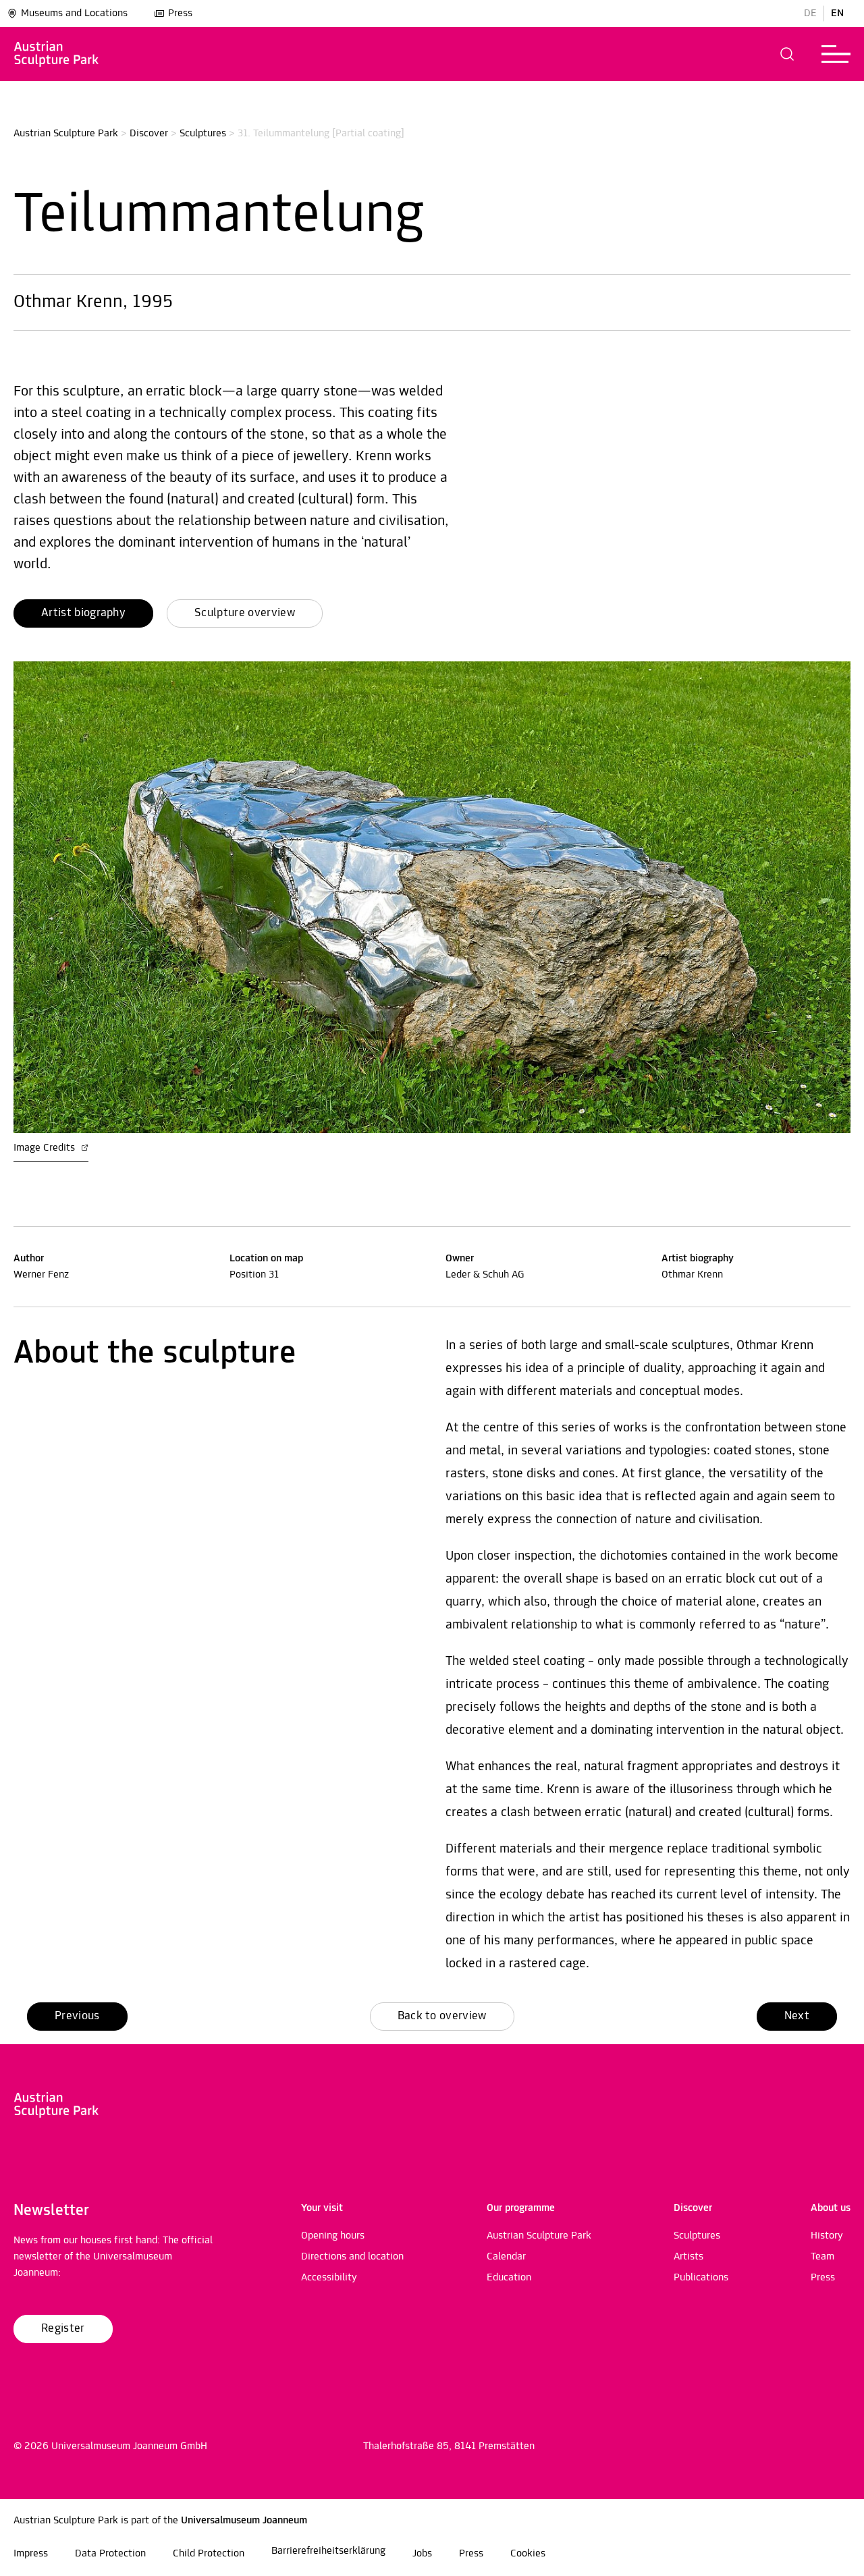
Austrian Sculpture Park (66, 134)
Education (509, 2278)
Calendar (506, 2257)
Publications (701, 2278)
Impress (31, 2554)
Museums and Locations (74, 13)
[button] (787, 54)
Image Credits (46, 1148)
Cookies (528, 2554)
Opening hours (333, 2236)
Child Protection (209, 2554)
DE (810, 13)
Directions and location (352, 2257)
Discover (149, 134)
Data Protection (110, 2554)
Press (180, 13)
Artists (688, 2257)
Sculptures (203, 134)
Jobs (422, 2554)
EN (837, 13)
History (827, 2236)
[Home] (56, 54)
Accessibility (329, 2278)
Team (822, 2257)
